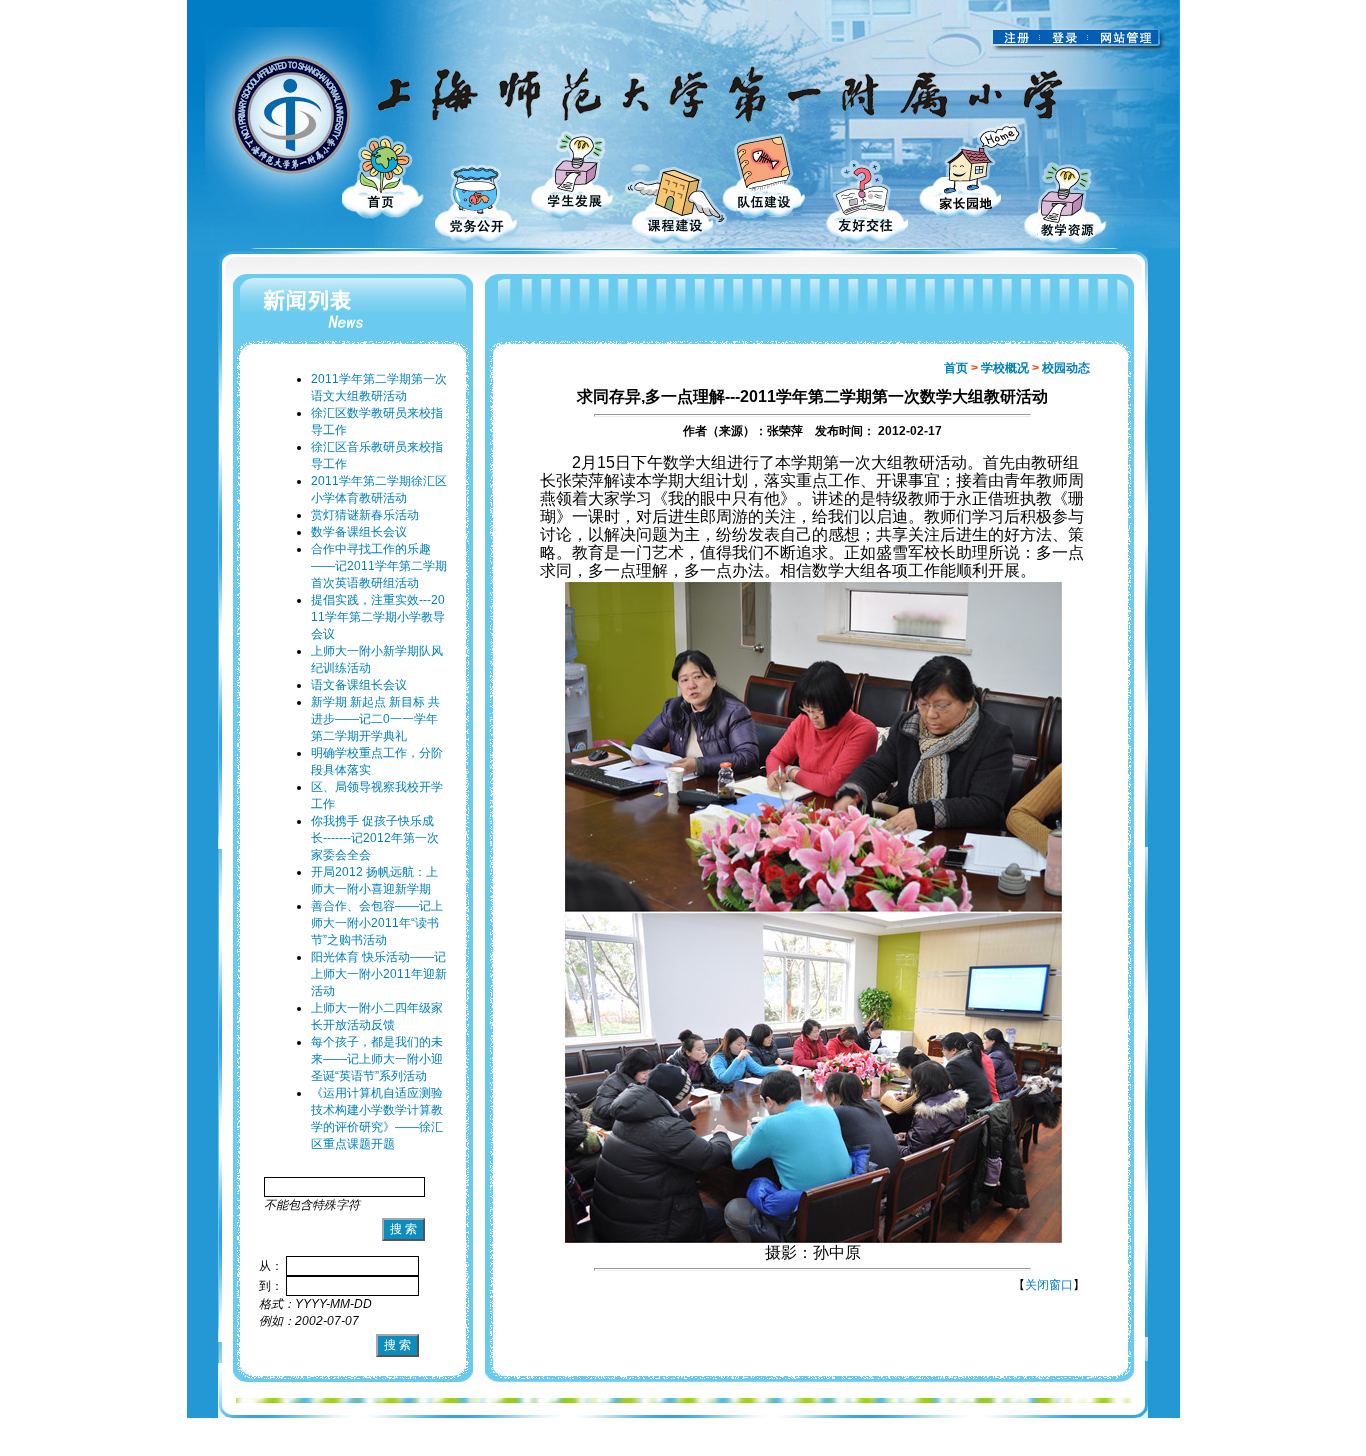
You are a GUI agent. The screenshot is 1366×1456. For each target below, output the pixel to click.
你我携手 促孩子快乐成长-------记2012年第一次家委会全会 (375, 838)
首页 (956, 368)
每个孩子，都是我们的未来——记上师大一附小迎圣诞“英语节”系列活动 (377, 1059)
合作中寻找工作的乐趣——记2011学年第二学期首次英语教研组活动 (379, 566)
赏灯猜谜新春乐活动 (365, 515)
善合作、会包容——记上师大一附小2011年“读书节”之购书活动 (377, 923)
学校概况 (1005, 368)
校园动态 (1066, 368)
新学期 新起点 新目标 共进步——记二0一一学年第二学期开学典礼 (375, 719)
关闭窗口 (1049, 1285)
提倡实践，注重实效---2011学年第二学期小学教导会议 (378, 617)
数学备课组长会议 (359, 532)
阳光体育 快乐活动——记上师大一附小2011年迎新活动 (379, 974)
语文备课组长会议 (359, 685)
